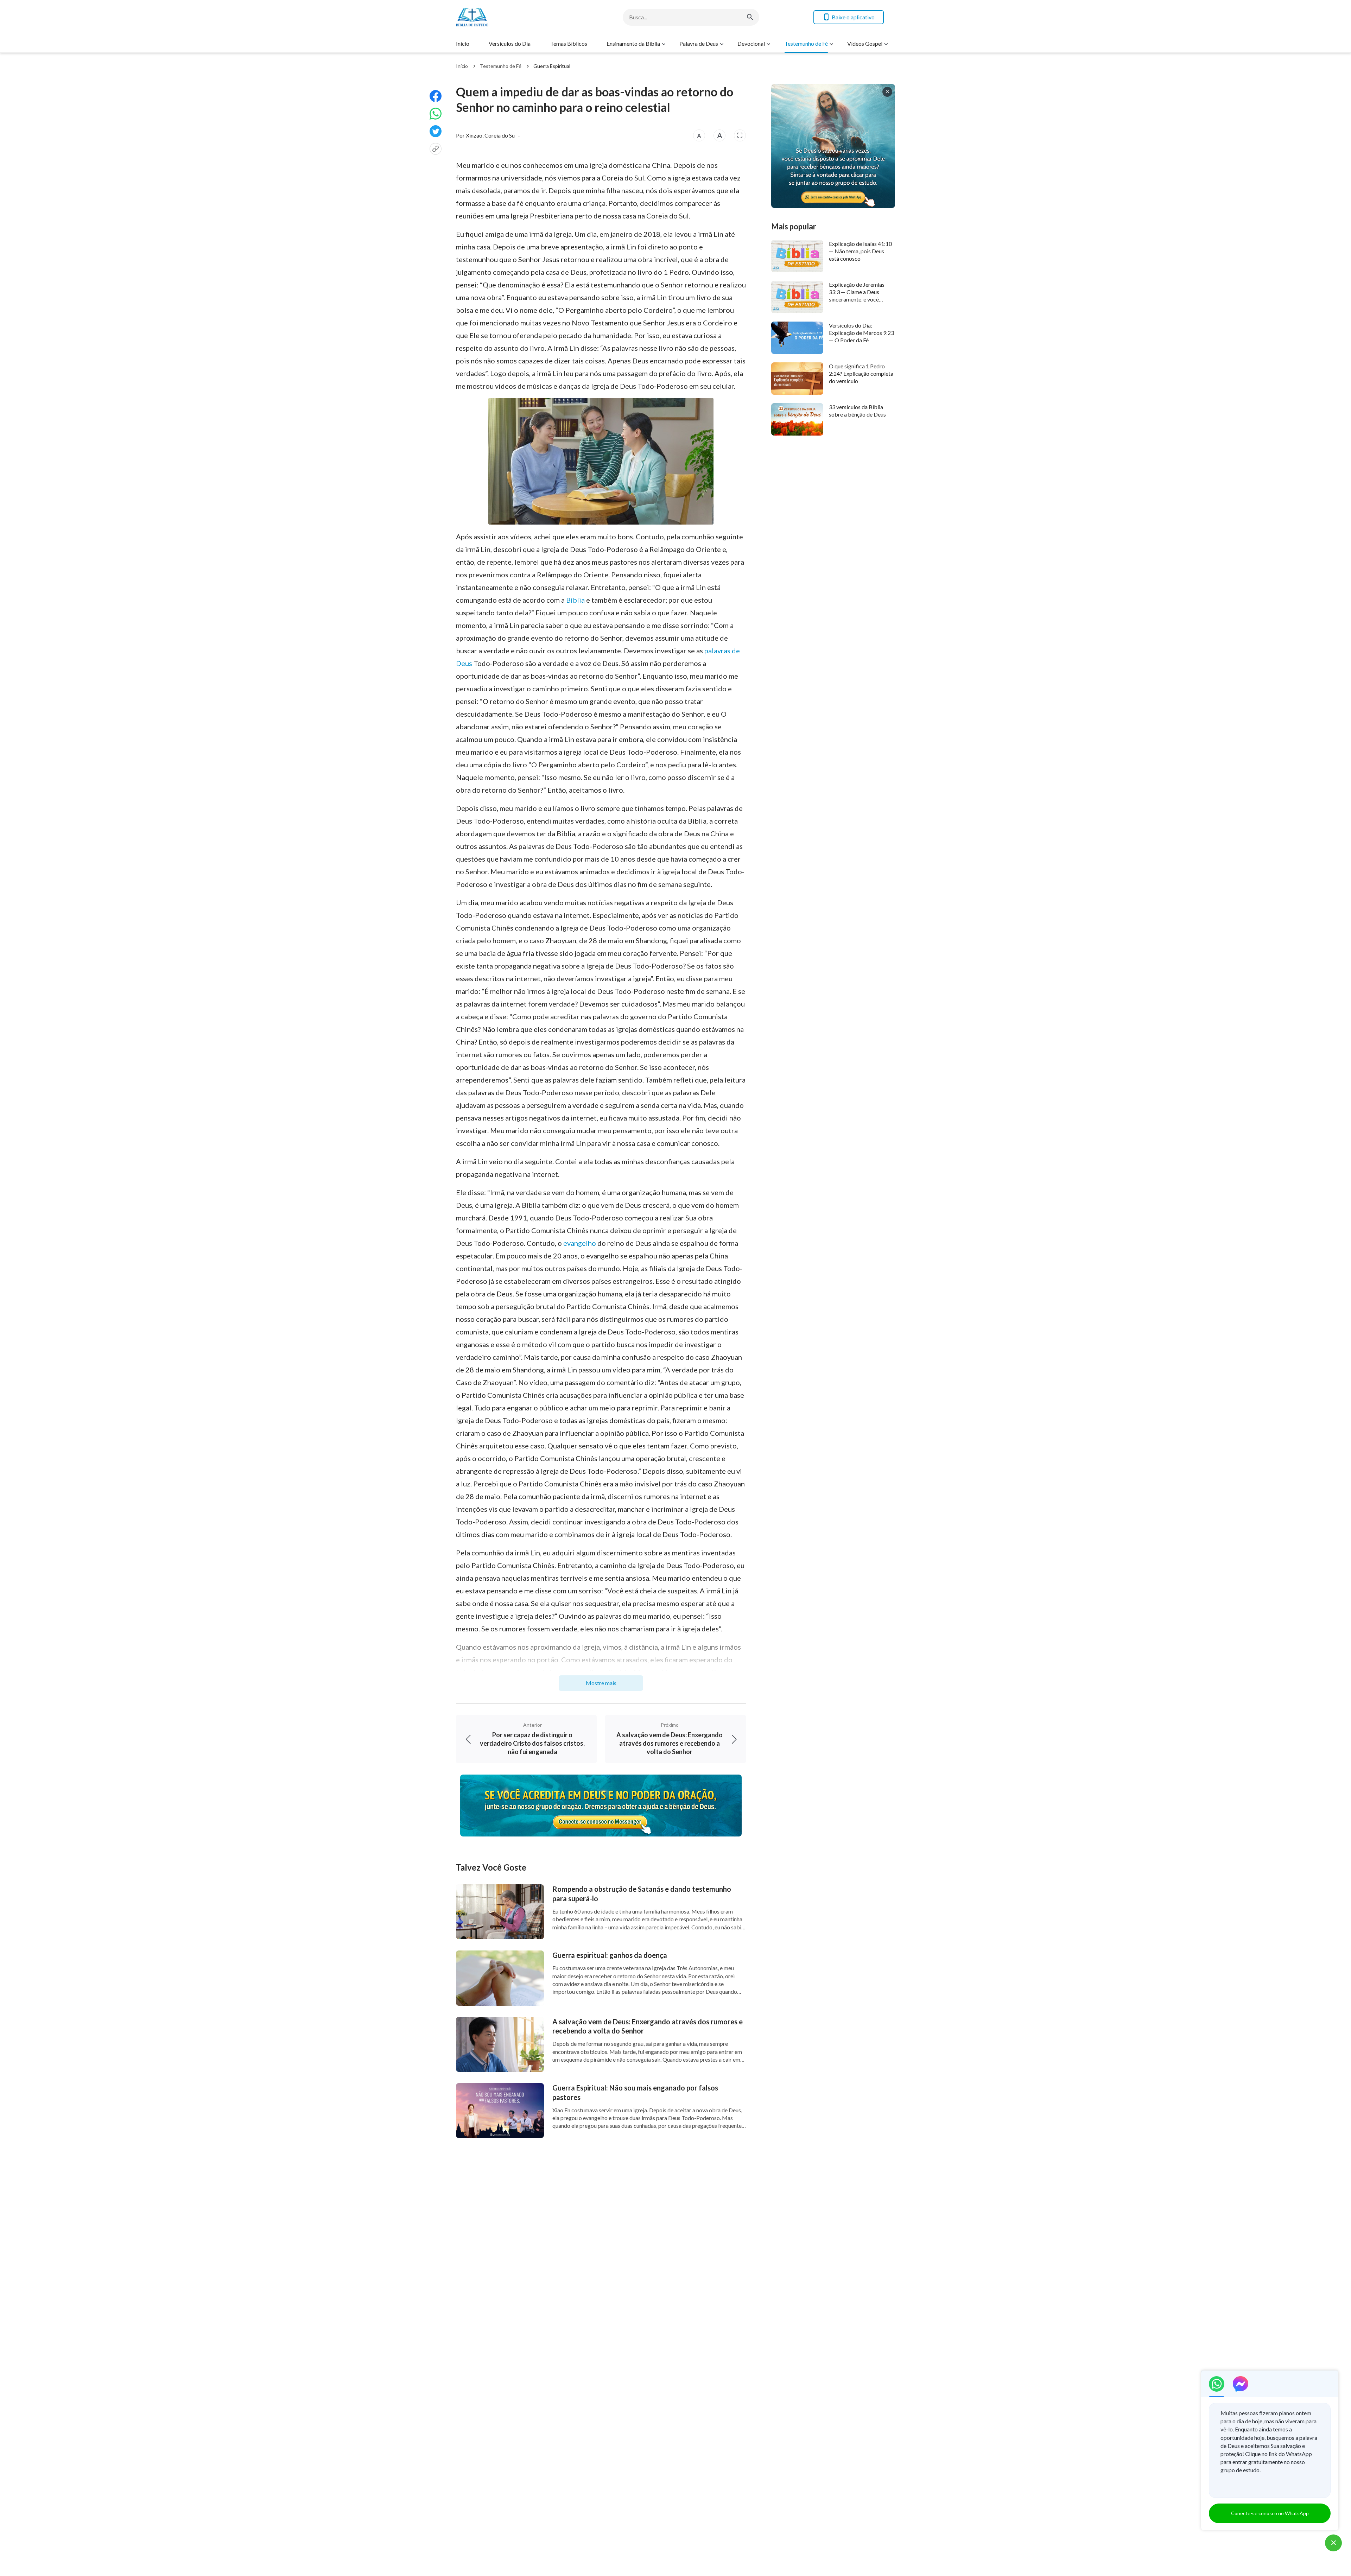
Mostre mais (601, 1683)
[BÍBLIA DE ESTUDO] (512, 17)
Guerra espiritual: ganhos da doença (610, 1955)
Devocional (751, 43)
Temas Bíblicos (569, 43)
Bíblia (575, 600)
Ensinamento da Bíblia (633, 43)
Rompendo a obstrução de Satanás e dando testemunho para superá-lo (642, 1894)
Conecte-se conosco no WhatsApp (1270, 2513)
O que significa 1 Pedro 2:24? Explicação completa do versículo (861, 374)
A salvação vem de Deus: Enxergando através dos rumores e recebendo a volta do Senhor (648, 2026)
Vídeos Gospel (865, 43)
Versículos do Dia (510, 43)
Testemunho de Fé (806, 43)
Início (463, 43)
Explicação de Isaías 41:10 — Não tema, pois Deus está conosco (860, 251)
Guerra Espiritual (552, 66)
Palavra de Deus (699, 43)
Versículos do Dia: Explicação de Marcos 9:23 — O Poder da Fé (861, 333)
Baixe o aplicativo (853, 17)
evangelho (580, 1243)
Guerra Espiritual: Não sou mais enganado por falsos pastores (635, 2092)
